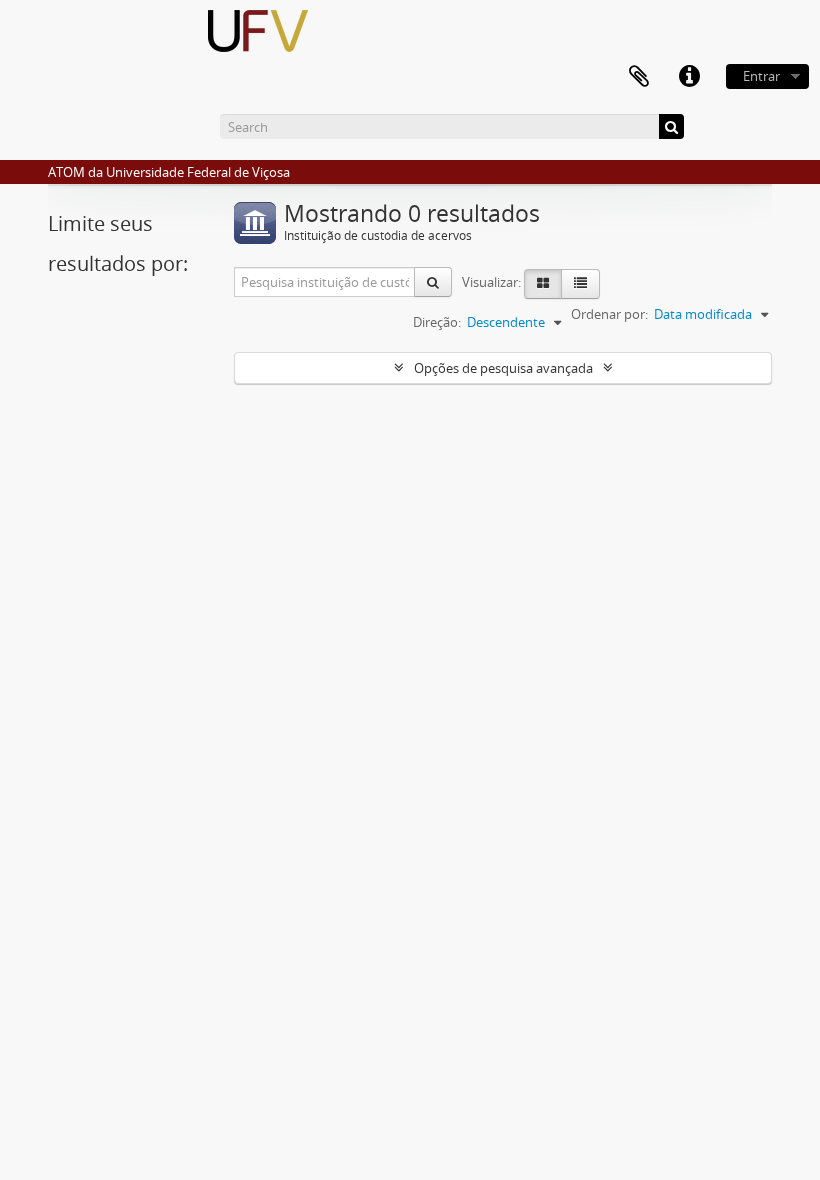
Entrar (761, 76)
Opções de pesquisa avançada (503, 368)
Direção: (437, 322)
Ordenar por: (609, 314)
